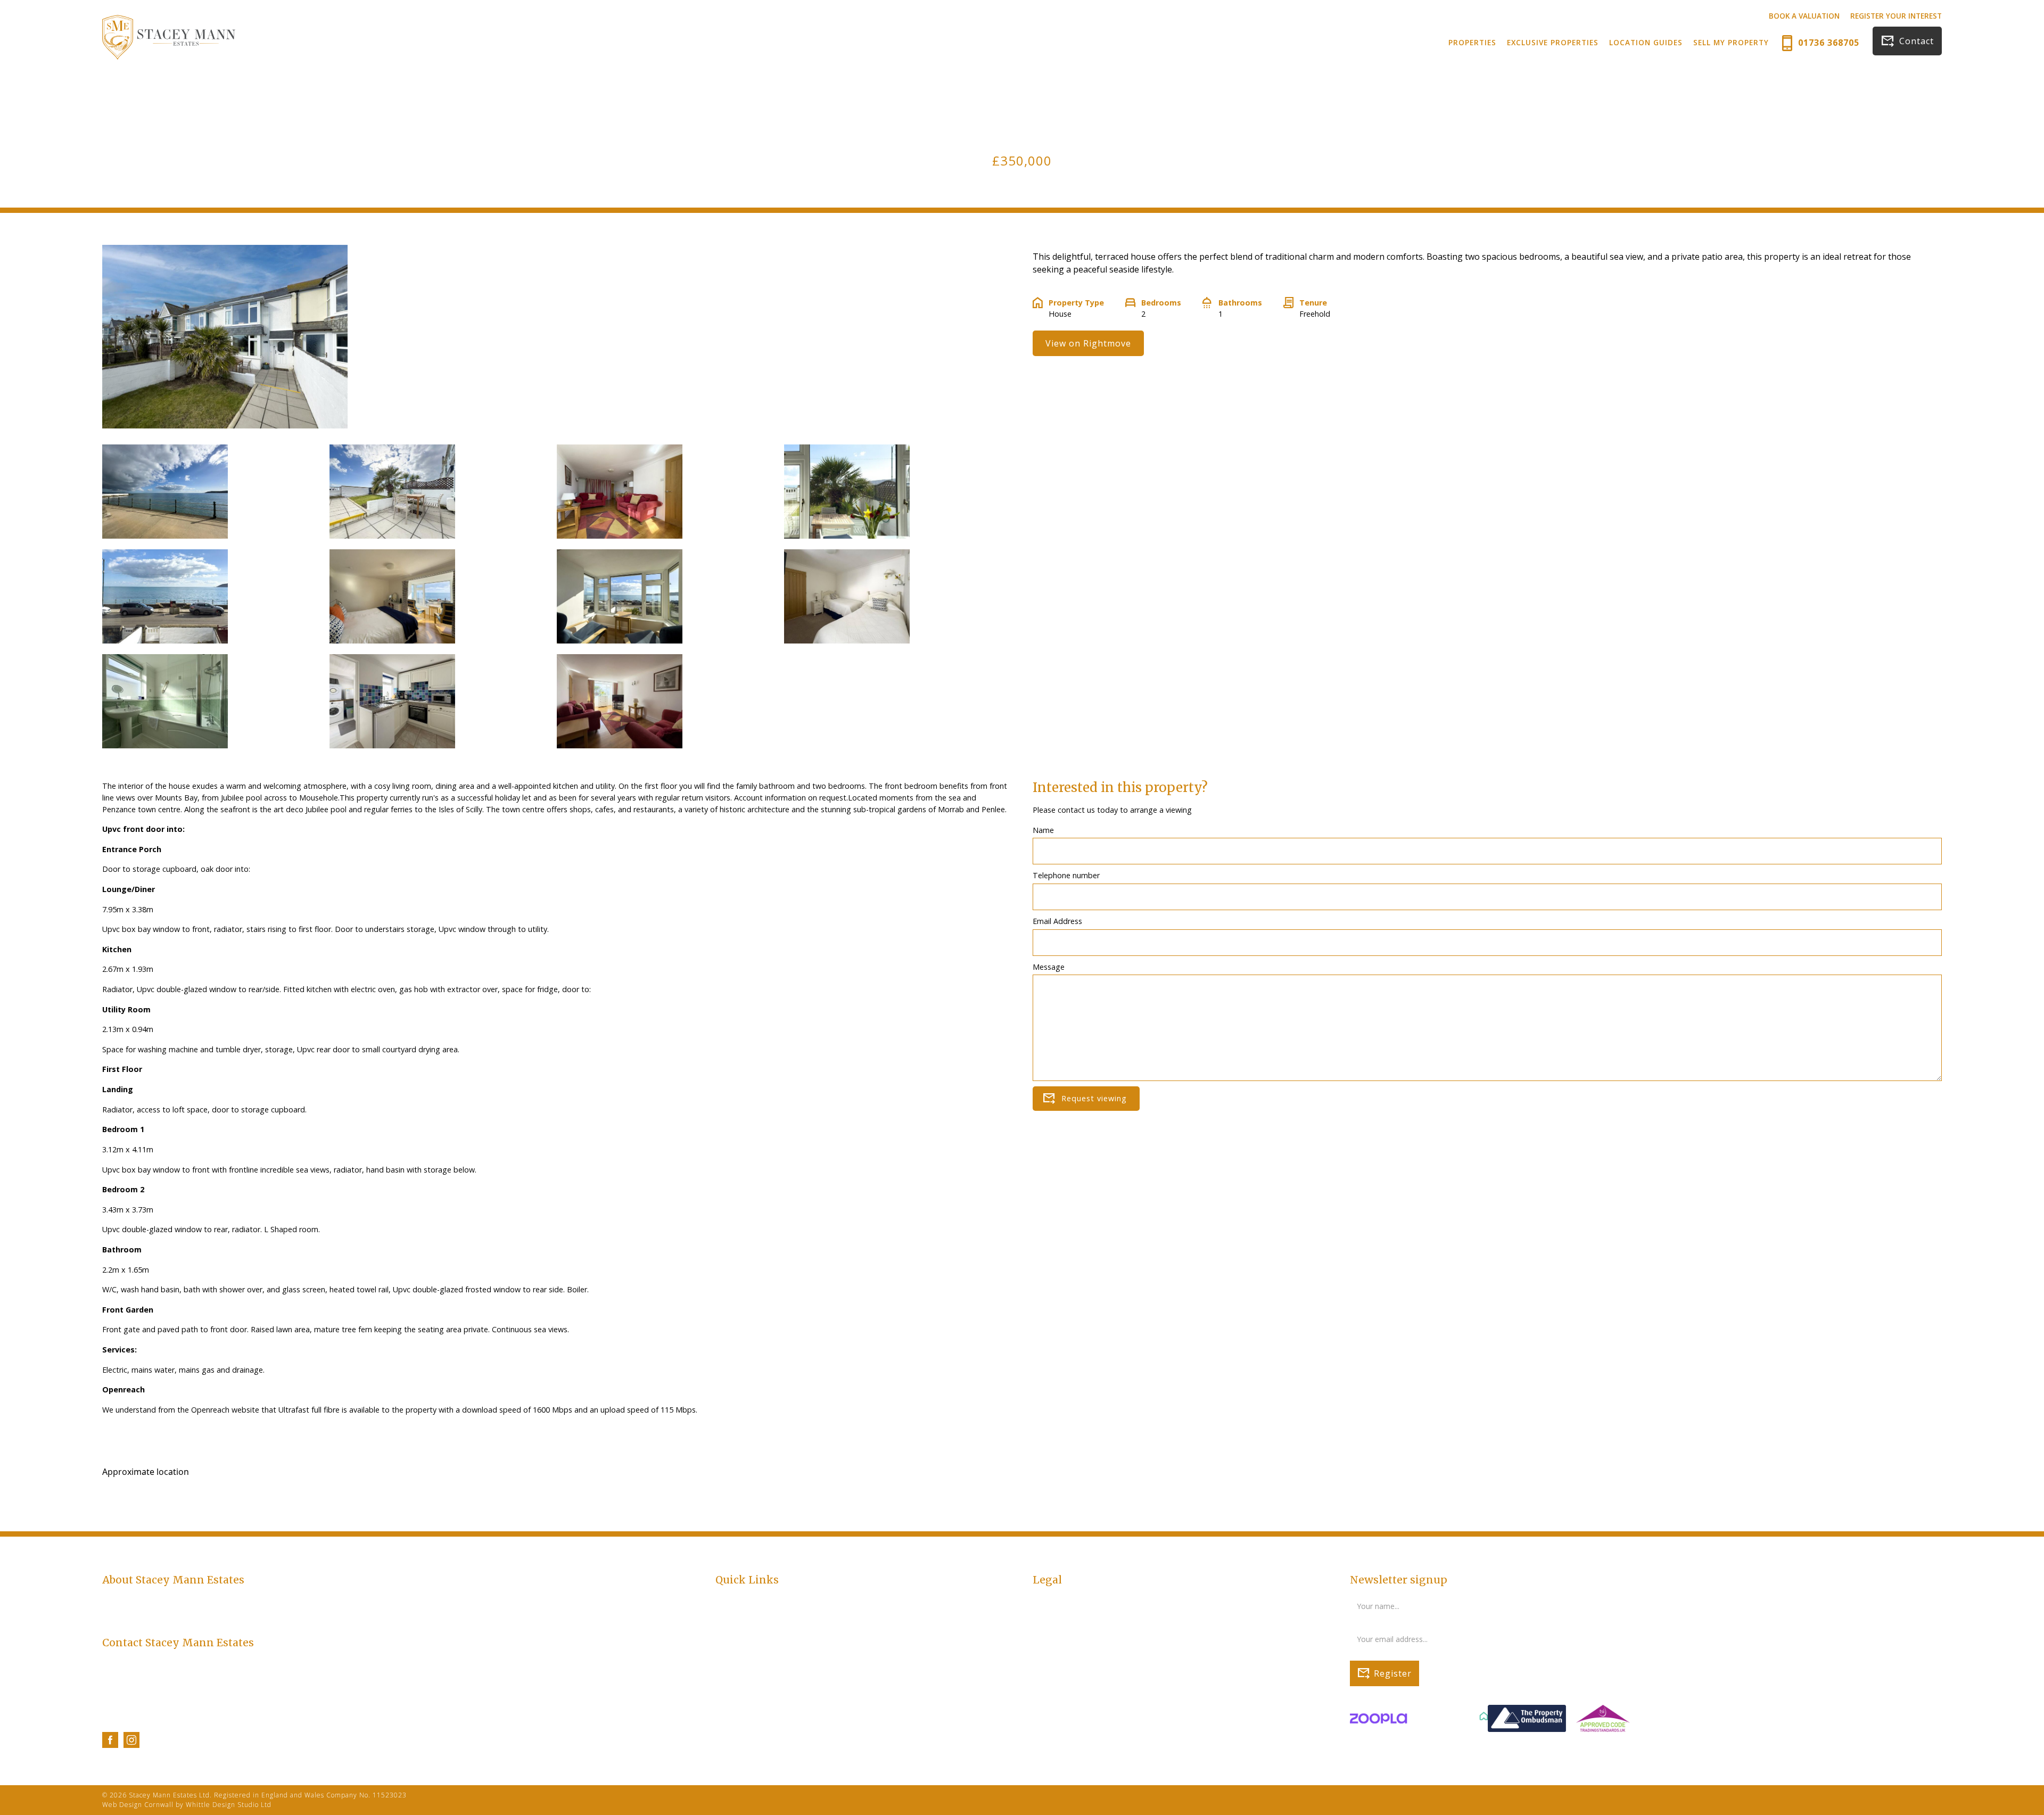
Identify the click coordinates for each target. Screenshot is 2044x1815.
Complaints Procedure (1072, 1623)
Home (726, 1600)
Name (1043, 830)
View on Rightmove (1088, 343)
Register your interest (1896, 16)
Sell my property (744, 1635)
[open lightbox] (165, 497)
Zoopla (728, 1715)
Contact (1917, 41)
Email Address (1057, 921)
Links (724, 1692)
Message (1049, 967)
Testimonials (738, 1669)
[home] (169, 37)
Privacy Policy (1056, 1600)
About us (731, 1647)
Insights (729, 1681)
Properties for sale (748, 1612)
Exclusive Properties (1553, 42)
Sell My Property (1731, 42)
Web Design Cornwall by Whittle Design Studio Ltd (187, 1805)
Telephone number (1066, 875)
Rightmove (735, 1704)
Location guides (744, 1623)
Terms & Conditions (1068, 1612)
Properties (1472, 42)
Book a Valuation (1804, 16)
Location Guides (1646, 42)
